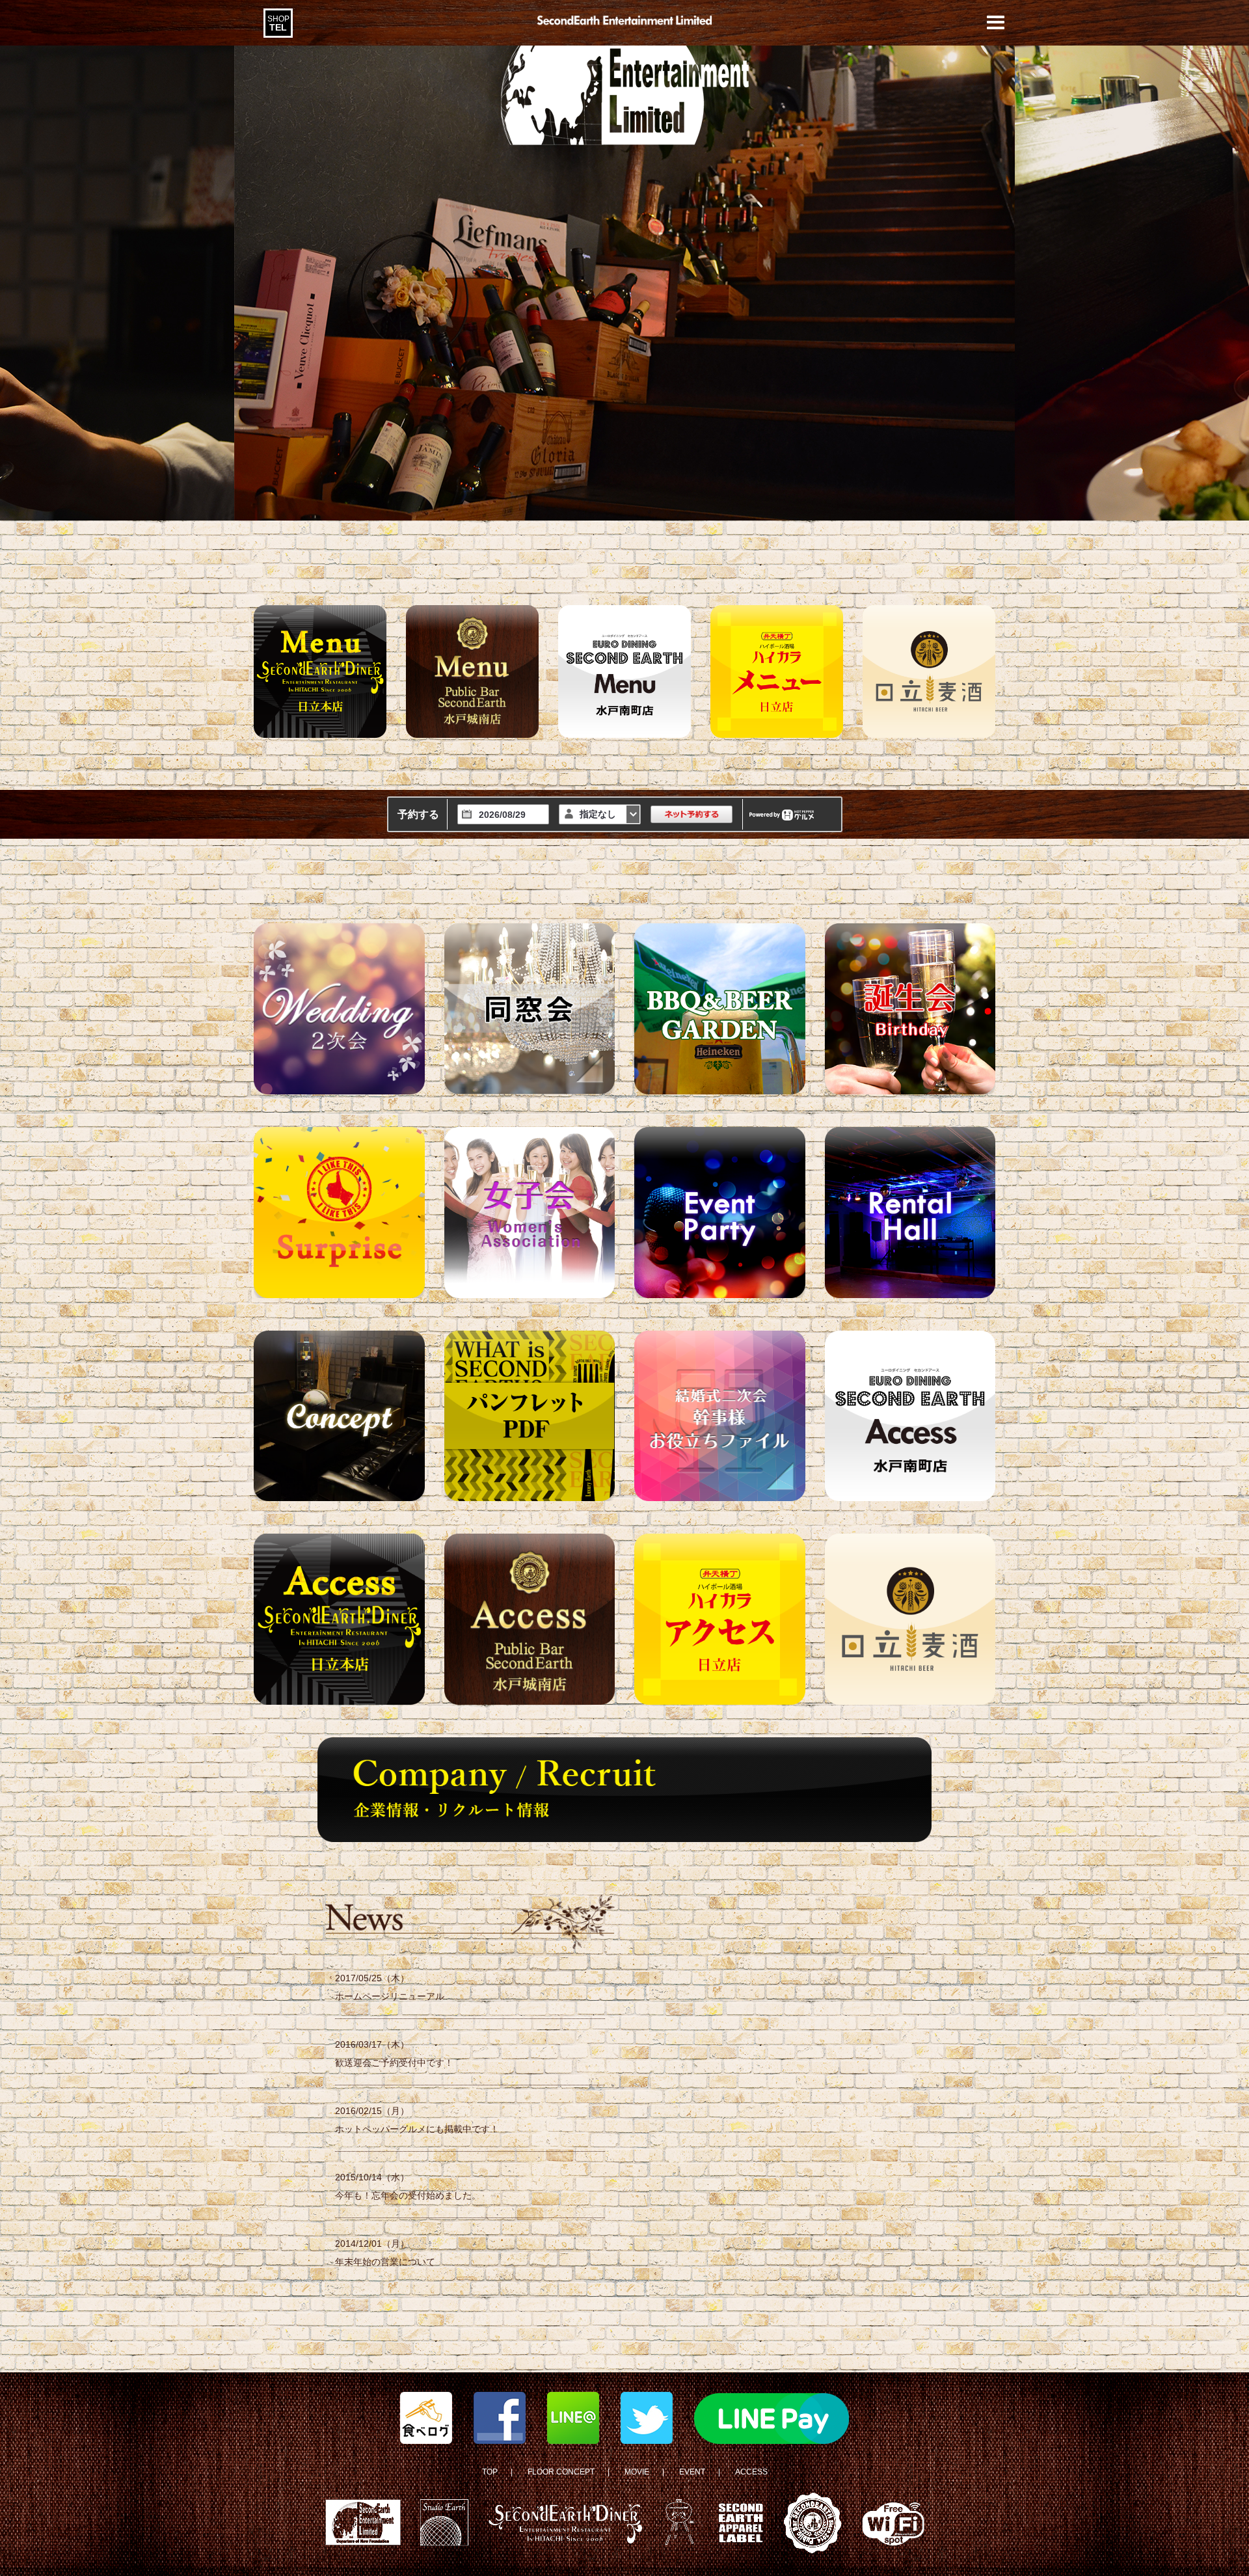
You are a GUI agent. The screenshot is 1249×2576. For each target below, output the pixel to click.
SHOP (278, 23)
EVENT (692, 2472)
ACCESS (751, 2472)
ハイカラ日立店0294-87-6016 (301, 30)
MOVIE (637, 2472)
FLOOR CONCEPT (561, 2472)
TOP (490, 2472)
